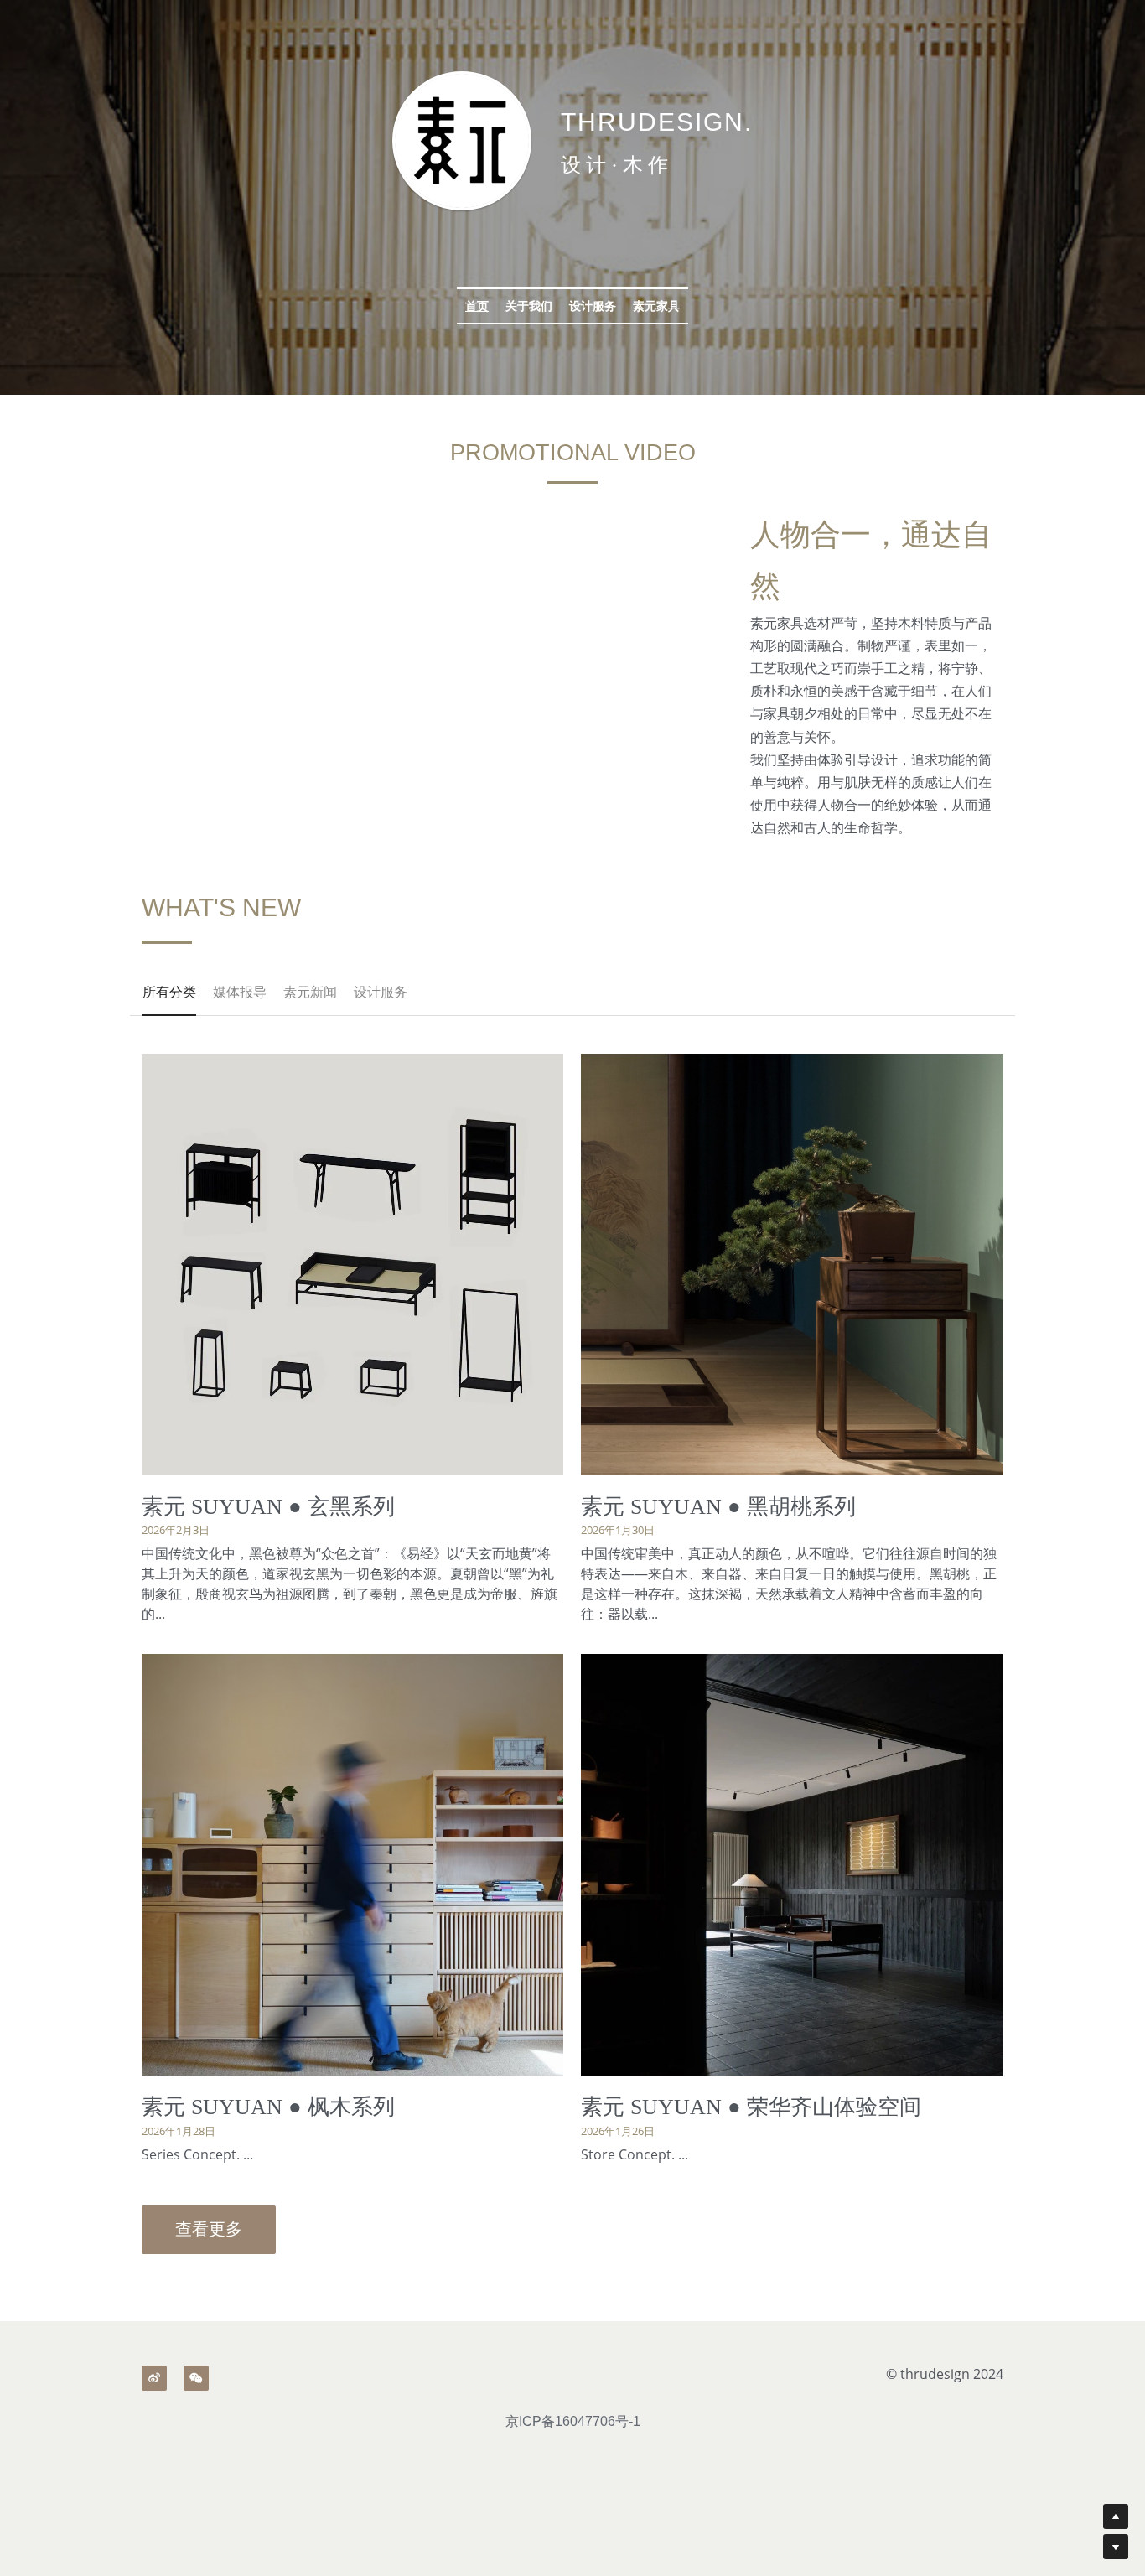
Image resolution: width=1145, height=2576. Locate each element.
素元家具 (656, 306)
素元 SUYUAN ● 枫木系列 (268, 2107)
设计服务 (593, 306)
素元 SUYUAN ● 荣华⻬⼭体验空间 (751, 2107)
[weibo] (154, 2378)
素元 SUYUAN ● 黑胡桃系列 (718, 1507)
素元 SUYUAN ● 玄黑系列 (268, 1507)
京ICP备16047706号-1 (573, 2422)
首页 (477, 306)
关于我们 (529, 306)
